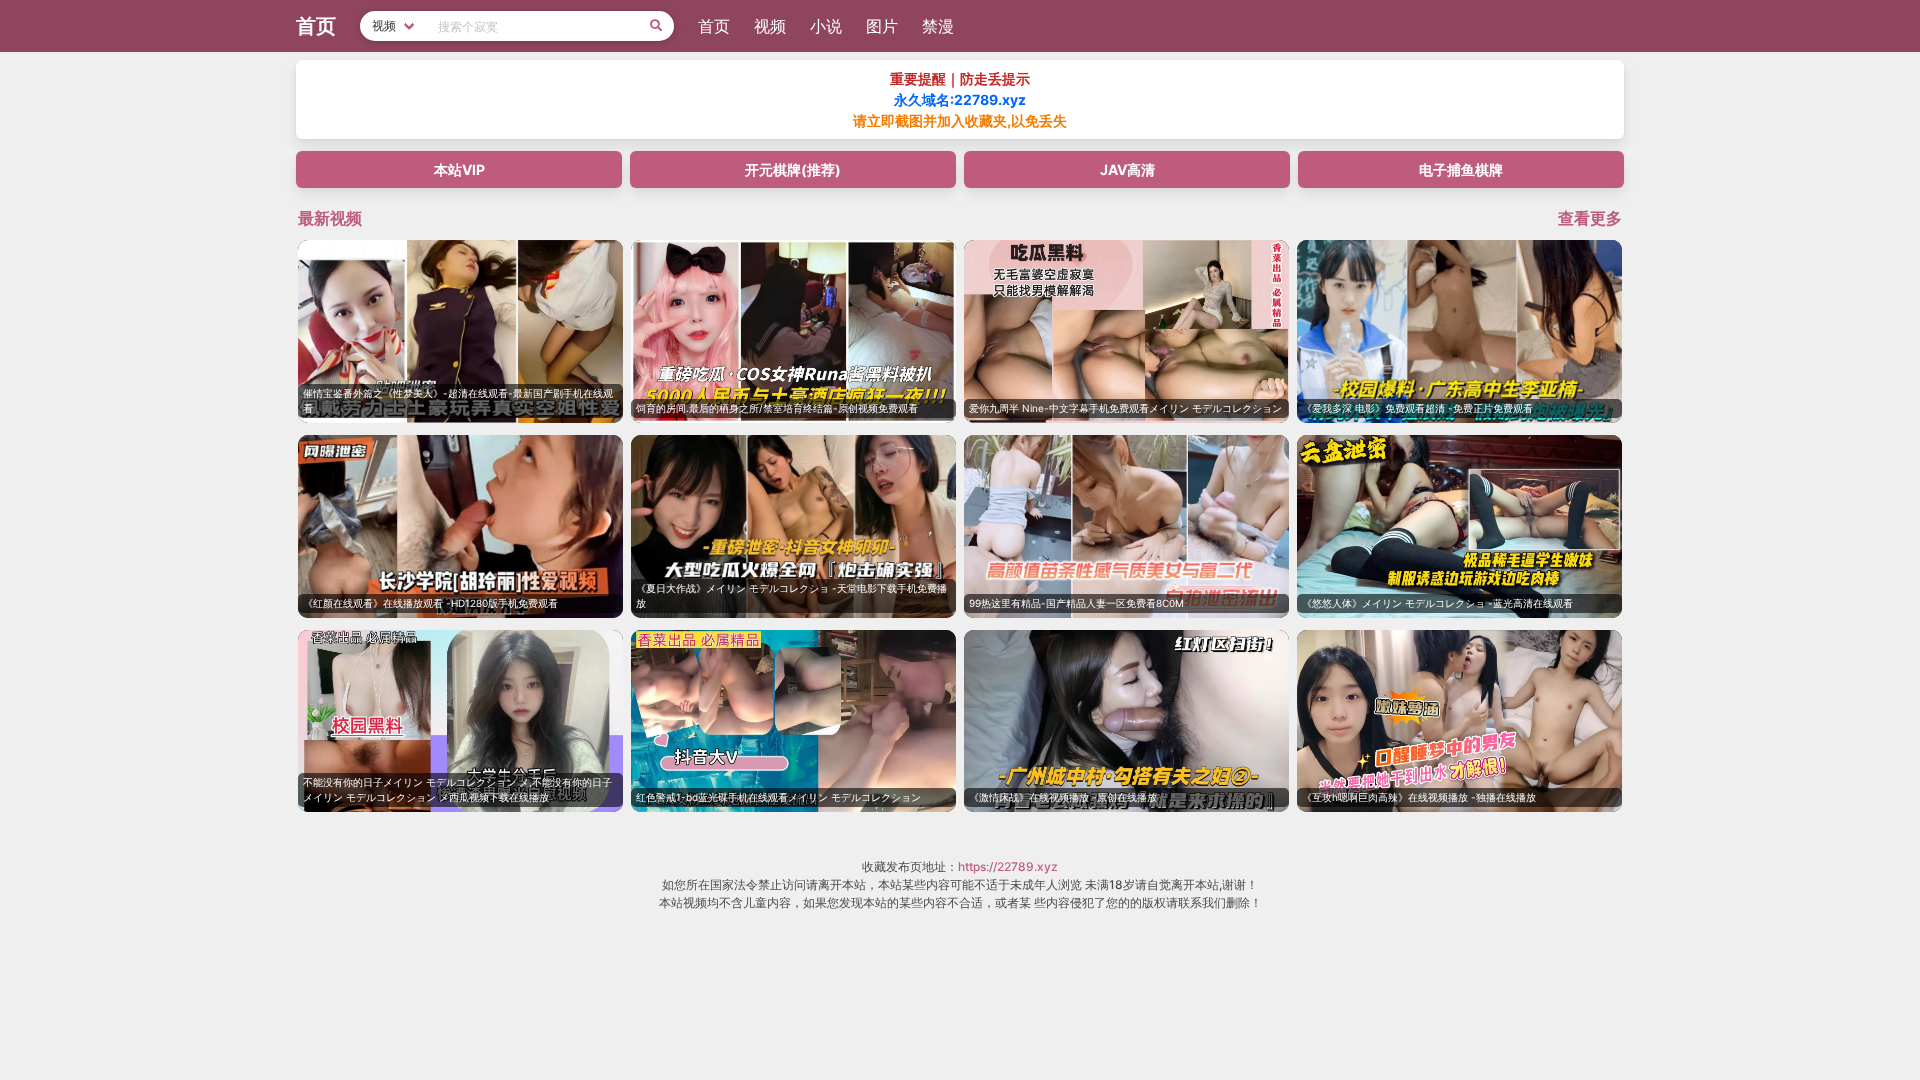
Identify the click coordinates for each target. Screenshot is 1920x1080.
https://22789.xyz (1008, 866)
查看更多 (1590, 218)
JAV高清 (1127, 169)
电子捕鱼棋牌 (1461, 169)
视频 (770, 26)
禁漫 (938, 26)
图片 (882, 26)
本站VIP (459, 169)
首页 (714, 26)
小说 (826, 26)
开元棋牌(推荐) (793, 169)
